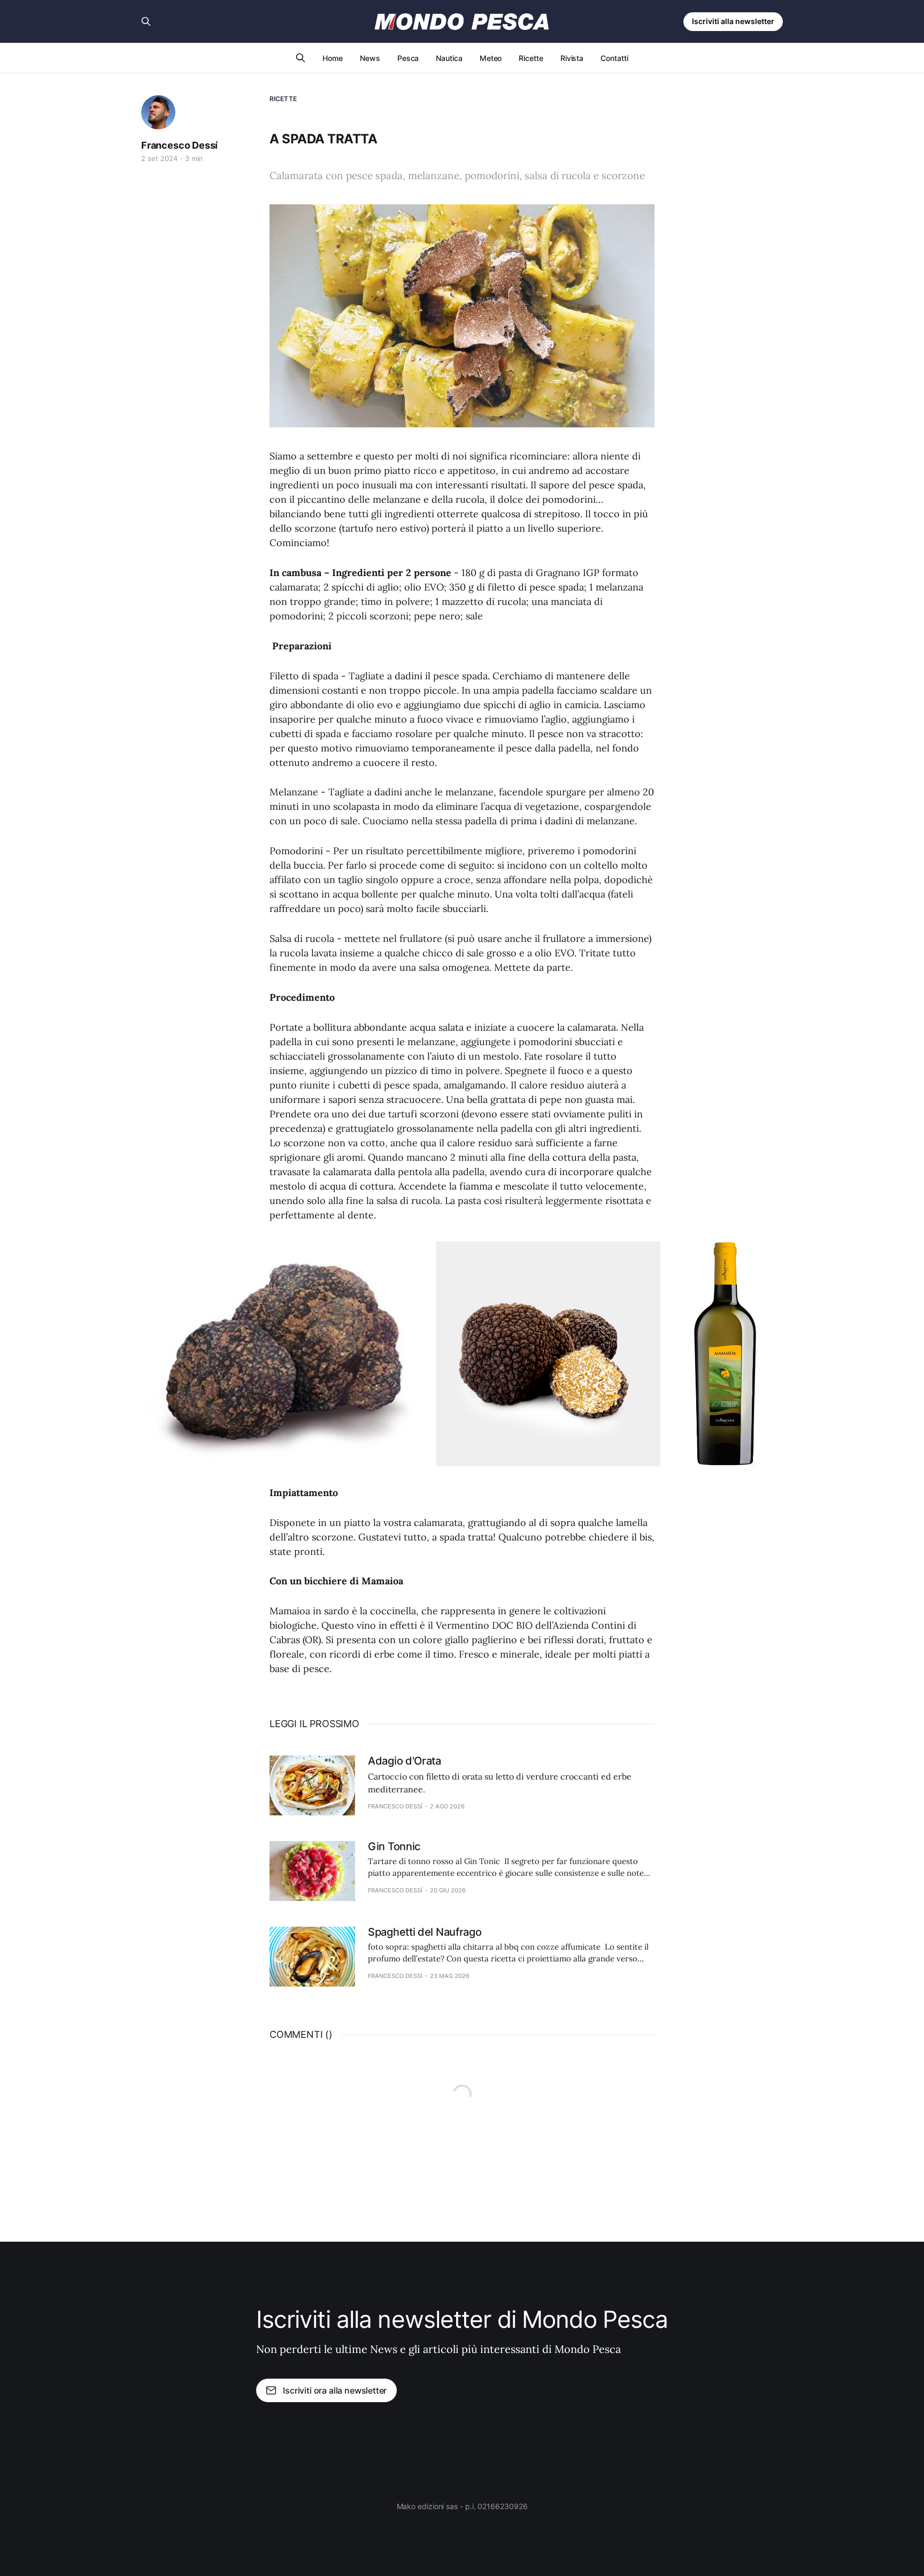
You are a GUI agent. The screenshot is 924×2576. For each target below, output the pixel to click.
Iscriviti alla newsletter (733, 21)
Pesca (408, 58)
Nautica (449, 58)
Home (333, 58)
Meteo (491, 58)
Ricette (531, 58)
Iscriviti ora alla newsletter (335, 2390)
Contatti (614, 58)
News (370, 58)
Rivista (572, 58)
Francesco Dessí (179, 145)
